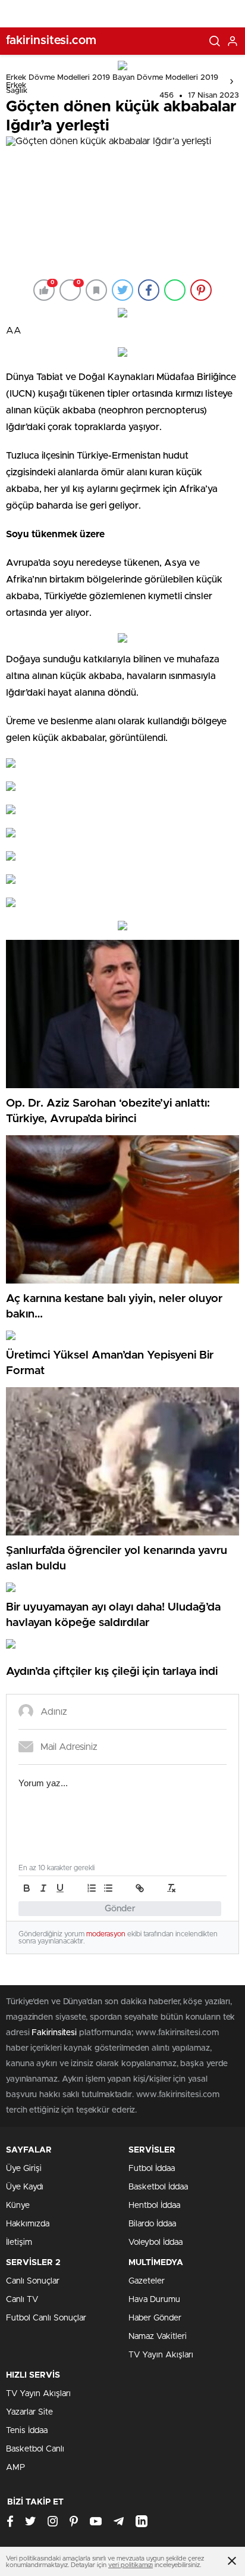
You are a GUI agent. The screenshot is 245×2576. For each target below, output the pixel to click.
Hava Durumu (154, 2300)
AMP (15, 2468)
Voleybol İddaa (156, 2242)
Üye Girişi (24, 2169)
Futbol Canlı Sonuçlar (46, 2318)
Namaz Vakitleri (158, 2337)
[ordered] (92, 1888)
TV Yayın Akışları (161, 2355)
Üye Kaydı (25, 2187)
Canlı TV (22, 2300)
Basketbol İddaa (158, 2187)
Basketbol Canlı (35, 2449)
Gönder (120, 1909)
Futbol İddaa (152, 2169)
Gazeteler (147, 2281)
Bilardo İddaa (152, 2224)
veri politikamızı (131, 2565)
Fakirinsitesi (54, 2033)
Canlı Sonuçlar (33, 2281)
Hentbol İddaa (154, 2206)
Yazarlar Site (29, 2412)
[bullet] (108, 1888)
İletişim (19, 2242)
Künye (18, 2206)
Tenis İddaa (27, 2431)
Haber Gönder (155, 2318)
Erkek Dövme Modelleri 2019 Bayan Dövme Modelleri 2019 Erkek (112, 82)
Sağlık (17, 91)
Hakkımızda (28, 2224)
